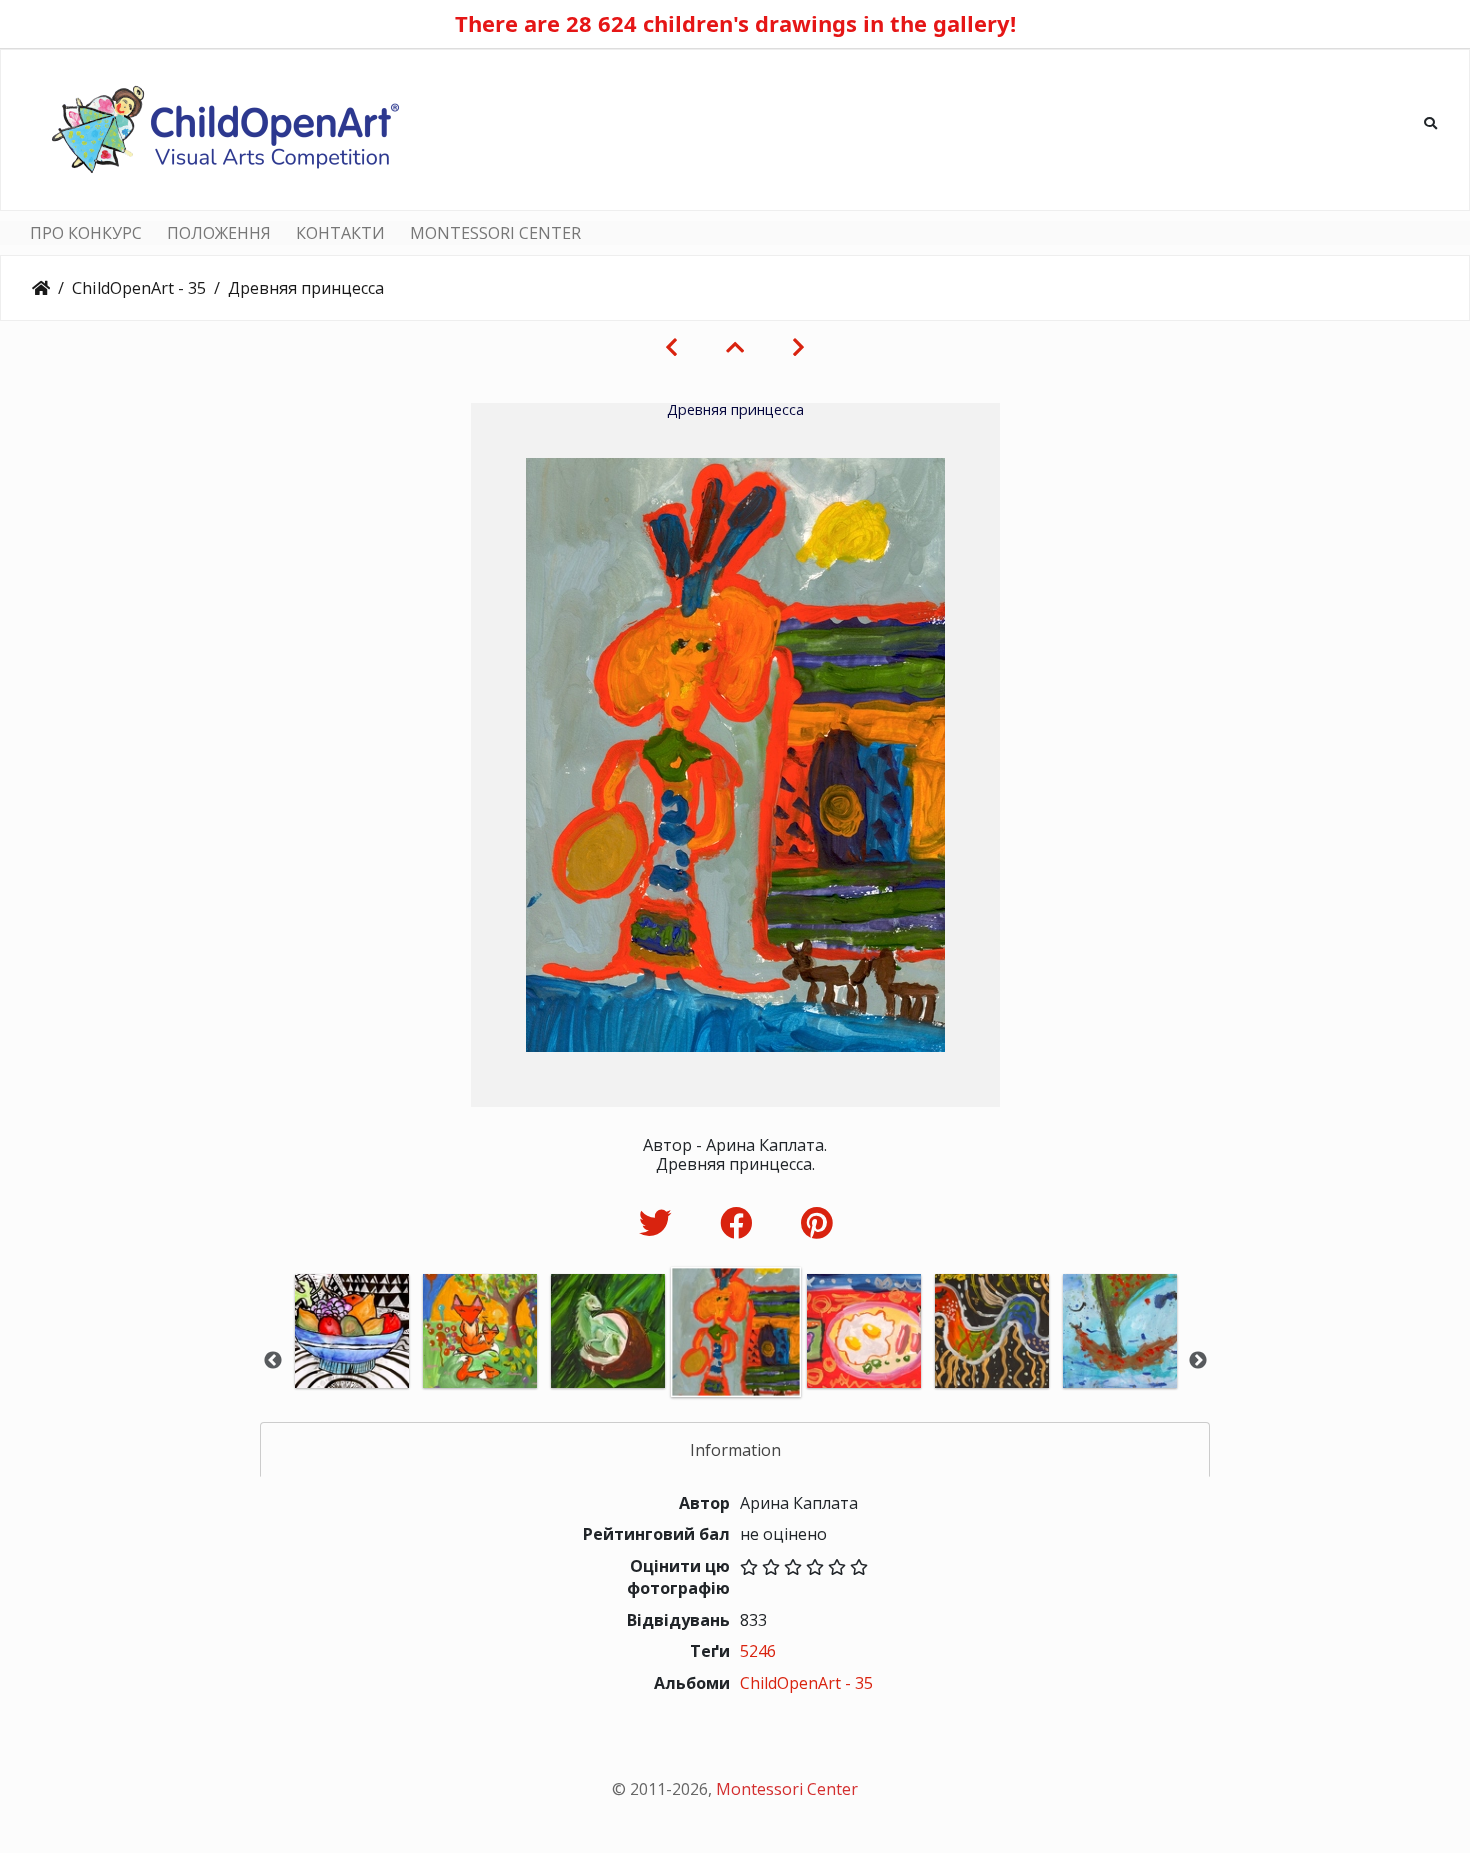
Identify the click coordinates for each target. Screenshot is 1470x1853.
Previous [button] (273, 1361)
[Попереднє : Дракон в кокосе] (671, 347)
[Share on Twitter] (659, 1222)
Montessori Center (787, 1789)
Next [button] (1198, 1361)
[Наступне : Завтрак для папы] (798, 347)
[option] (352, 1358)
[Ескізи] (735, 347)
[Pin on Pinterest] (816, 1222)
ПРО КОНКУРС (86, 233)
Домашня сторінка (41, 288)
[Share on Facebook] (740, 1222)
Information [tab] (735, 1450)
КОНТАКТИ (340, 233)
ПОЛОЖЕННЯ (219, 233)
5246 (758, 1651)
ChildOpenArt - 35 (139, 288)
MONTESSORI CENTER (495, 233)
